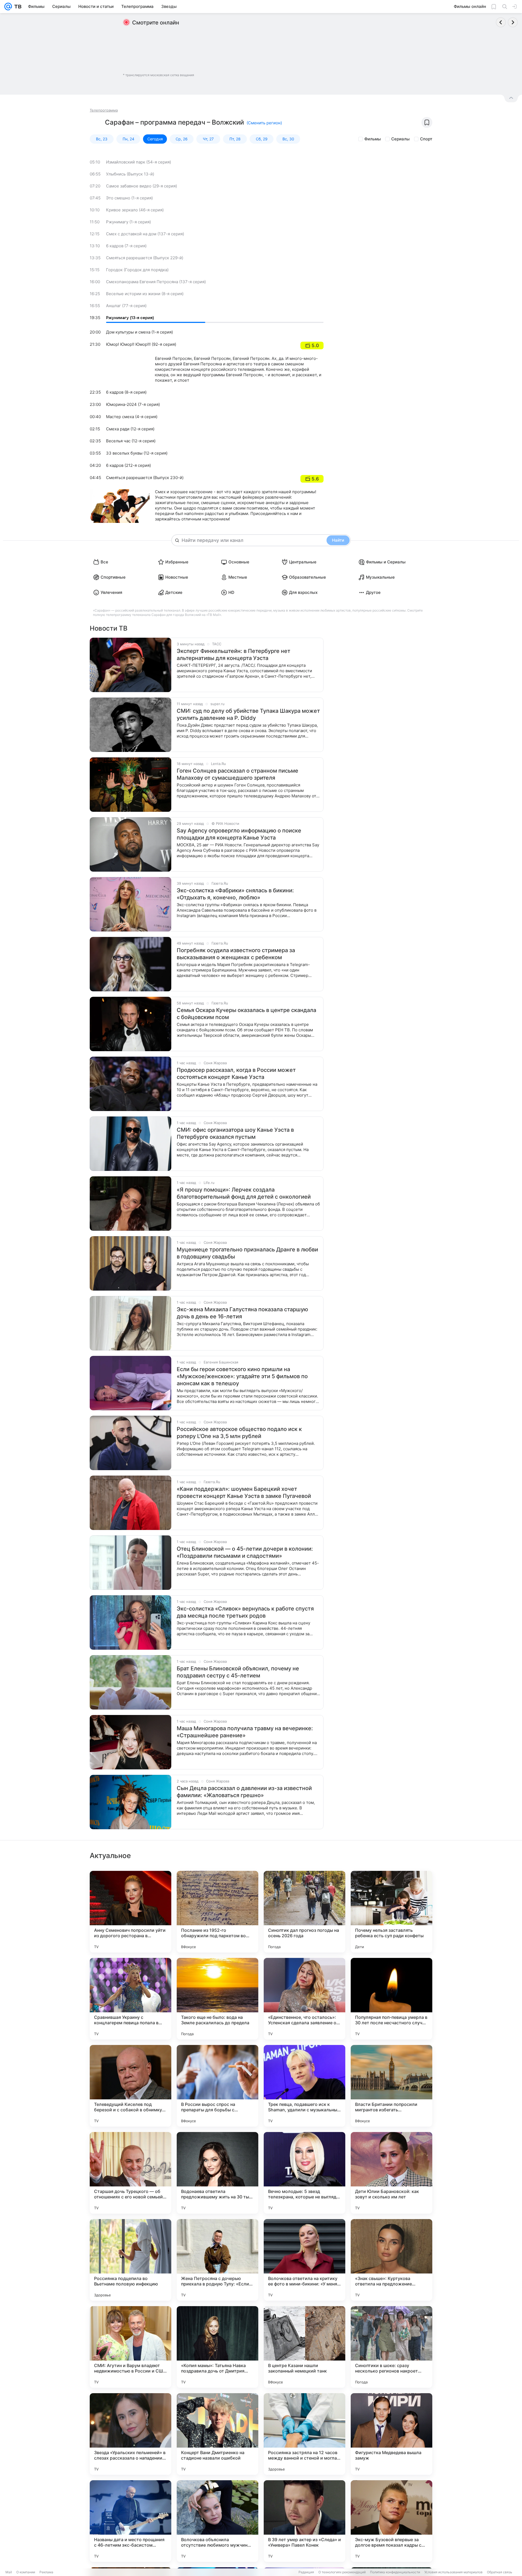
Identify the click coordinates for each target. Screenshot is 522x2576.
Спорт (426, 139)
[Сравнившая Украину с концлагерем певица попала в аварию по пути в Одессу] (130, 1999)
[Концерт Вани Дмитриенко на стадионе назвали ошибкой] (217, 2434)
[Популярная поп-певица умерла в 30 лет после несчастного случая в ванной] (391, 1999)
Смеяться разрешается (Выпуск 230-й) (145, 478)
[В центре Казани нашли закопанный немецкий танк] (304, 2347)
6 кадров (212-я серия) (128, 465)
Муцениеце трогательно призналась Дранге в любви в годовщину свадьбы (247, 1253)
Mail (9, 2572)
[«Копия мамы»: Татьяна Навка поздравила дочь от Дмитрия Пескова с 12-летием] (217, 2347)
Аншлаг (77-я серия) (126, 306)
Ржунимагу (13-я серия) (130, 318)
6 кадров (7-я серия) (126, 246)
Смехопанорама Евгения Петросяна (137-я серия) (156, 282)
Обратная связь (500, 2572)
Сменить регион (264, 123)
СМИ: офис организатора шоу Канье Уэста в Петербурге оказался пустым (235, 1133)
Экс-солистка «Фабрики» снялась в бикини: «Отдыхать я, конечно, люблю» (235, 894)
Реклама (46, 2572)
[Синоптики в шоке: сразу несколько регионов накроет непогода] (391, 2347)
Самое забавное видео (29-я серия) (142, 186)
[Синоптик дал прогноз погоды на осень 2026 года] (304, 1912)
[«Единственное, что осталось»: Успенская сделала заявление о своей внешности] (304, 1999)
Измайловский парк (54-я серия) (139, 162)
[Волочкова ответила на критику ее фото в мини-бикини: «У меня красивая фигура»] (304, 2260)
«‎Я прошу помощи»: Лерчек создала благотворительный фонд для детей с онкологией (244, 1193)
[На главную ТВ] (17, 7)
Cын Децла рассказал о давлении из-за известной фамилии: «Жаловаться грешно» (244, 1792)
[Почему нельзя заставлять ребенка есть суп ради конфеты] (391, 1912)
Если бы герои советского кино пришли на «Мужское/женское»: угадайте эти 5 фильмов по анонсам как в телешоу (242, 1376)
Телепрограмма (104, 110)
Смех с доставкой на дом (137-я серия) (145, 234)
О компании (26, 2572)
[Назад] (501, 22)
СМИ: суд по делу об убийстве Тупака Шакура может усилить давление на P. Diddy (248, 714)
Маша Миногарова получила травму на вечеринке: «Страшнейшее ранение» (245, 1732)
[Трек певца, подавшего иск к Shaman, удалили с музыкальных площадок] (304, 2086)
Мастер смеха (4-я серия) (132, 417)
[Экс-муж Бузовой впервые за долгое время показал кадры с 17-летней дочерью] (391, 2521)
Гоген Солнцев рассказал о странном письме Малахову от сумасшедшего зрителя (237, 774)
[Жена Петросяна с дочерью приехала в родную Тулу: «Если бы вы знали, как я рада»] (217, 2260)
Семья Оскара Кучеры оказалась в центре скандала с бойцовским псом (246, 1014)
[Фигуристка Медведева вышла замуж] (391, 2434)
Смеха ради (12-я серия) (130, 429)
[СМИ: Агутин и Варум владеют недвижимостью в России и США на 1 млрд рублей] (130, 2347)
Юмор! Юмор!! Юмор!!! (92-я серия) (141, 344)
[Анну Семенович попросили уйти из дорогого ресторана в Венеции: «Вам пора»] (130, 1912)
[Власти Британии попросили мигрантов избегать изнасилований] (391, 2086)
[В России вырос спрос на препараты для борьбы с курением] (217, 2086)
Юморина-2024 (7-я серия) (133, 404)
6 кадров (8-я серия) (126, 392)
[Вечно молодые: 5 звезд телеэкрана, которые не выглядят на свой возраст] (304, 2173)
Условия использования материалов (453, 2572)
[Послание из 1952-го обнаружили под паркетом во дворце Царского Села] (217, 1912)
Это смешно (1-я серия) (129, 198)
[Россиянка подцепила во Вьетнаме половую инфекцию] (130, 2260)
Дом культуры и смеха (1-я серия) (139, 332)
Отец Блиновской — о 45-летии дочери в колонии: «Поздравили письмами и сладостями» (245, 1552)
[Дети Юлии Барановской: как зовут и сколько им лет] (391, 2173)
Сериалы (400, 139)
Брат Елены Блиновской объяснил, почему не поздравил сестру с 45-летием (238, 1672)
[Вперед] (513, 22)
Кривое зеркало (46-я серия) (135, 210)
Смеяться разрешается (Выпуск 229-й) (145, 258)
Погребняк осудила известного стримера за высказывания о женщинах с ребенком (236, 954)
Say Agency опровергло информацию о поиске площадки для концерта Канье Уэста (239, 834)
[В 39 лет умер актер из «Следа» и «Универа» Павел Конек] (304, 2521)
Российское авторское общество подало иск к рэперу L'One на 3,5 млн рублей (239, 1433)
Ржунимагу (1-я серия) (128, 222)
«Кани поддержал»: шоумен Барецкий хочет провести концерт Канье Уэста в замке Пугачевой (244, 1492)
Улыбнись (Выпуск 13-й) (130, 174)
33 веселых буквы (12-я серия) (137, 453)
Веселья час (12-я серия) (131, 441)
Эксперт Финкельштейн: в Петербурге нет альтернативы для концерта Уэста (234, 655)
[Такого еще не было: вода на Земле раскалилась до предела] (217, 1999)
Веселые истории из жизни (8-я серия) (145, 294)
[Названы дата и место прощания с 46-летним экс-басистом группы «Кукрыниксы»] (130, 2521)
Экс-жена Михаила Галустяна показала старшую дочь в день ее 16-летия (242, 1313)
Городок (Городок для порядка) (137, 270)
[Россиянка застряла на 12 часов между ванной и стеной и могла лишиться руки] (304, 2434)
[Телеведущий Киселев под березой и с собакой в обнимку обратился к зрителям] (130, 2086)
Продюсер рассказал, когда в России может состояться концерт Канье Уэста (236, 1073)
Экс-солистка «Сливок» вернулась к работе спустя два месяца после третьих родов (245, 1612)
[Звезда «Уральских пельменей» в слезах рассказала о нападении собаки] (130, 2434)
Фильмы (373, 139)
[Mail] (8, 7)
